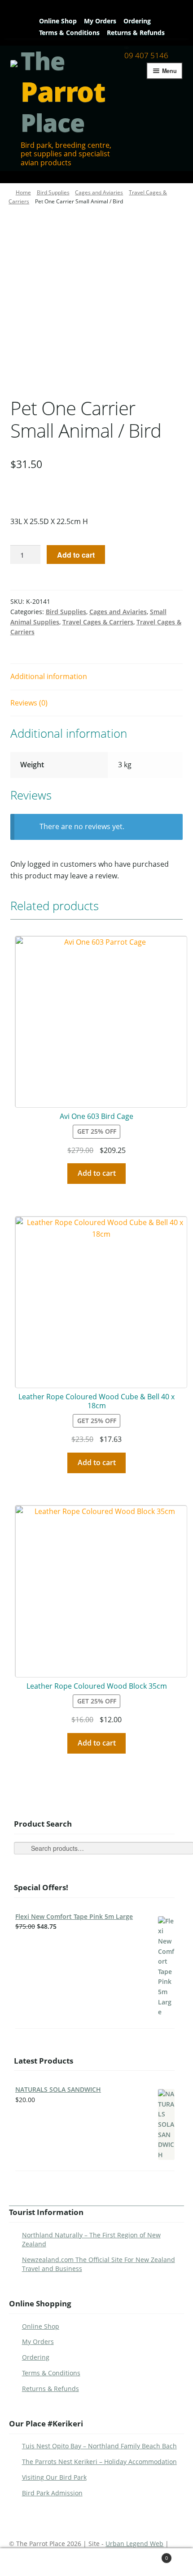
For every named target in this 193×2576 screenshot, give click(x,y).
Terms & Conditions (69, 32)
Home (23, 192)
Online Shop (58, 21)
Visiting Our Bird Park (54, 2477)
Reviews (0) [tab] (29, 703)
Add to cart (76, 555)
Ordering (137, 21)
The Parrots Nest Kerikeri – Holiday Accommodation (99, 2462)
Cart (149, 2555)
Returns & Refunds (136, 32)
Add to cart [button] (97, 1173)
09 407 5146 (146, 55)
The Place (63, 92)
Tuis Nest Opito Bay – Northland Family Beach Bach (99, 2446)
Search (98, 2562)
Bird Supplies (53, 192)
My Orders (100, 21)
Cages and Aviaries (99, 192)
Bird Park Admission (52, 2493)
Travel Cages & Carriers (98, 622)
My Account (34, 2562)
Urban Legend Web (134, 2544)
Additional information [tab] (49, 676)
